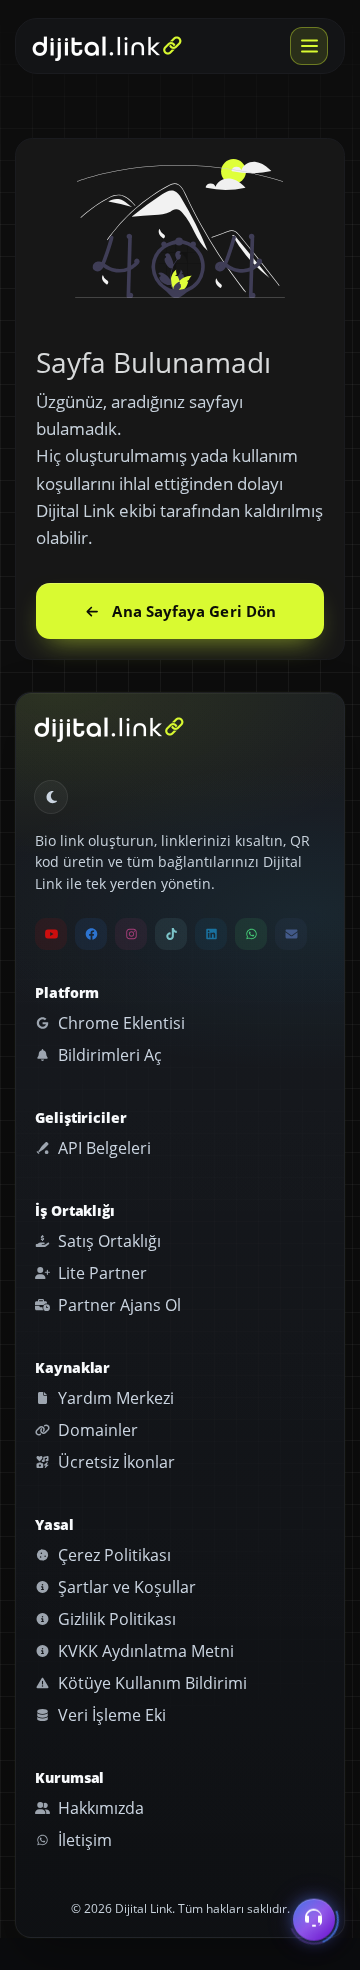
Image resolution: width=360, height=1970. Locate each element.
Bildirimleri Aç (108, 1055)
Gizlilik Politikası (115, 1619)
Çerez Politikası (112, 1555)
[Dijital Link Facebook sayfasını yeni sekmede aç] (91, 934)
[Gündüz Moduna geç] (51, 797)
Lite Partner (100, 1273)
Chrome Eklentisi (119, 1023)
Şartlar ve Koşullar (125, 1587)
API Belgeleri (102, 1148)
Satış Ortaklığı (107, 1241)
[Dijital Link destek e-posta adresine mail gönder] (291, 934)
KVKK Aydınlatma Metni (144, 1651)
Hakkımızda (99, 1808)
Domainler (96, 1430)
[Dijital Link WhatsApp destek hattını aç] (251, 934)
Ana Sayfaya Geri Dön (194, 611)
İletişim (83, 1840)
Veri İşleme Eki (110, 1715)
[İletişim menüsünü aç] (314, 1918)
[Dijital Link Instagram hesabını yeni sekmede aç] (131, 934)
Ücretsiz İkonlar (114, 1462)
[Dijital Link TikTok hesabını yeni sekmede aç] (171, 934)
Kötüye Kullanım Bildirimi (150, 1683)
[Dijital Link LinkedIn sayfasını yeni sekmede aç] (211, 934)
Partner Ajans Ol (117, 1305)
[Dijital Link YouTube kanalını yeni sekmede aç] (51, 934)
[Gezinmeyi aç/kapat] (309, 46)
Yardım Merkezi (114, 1398)
